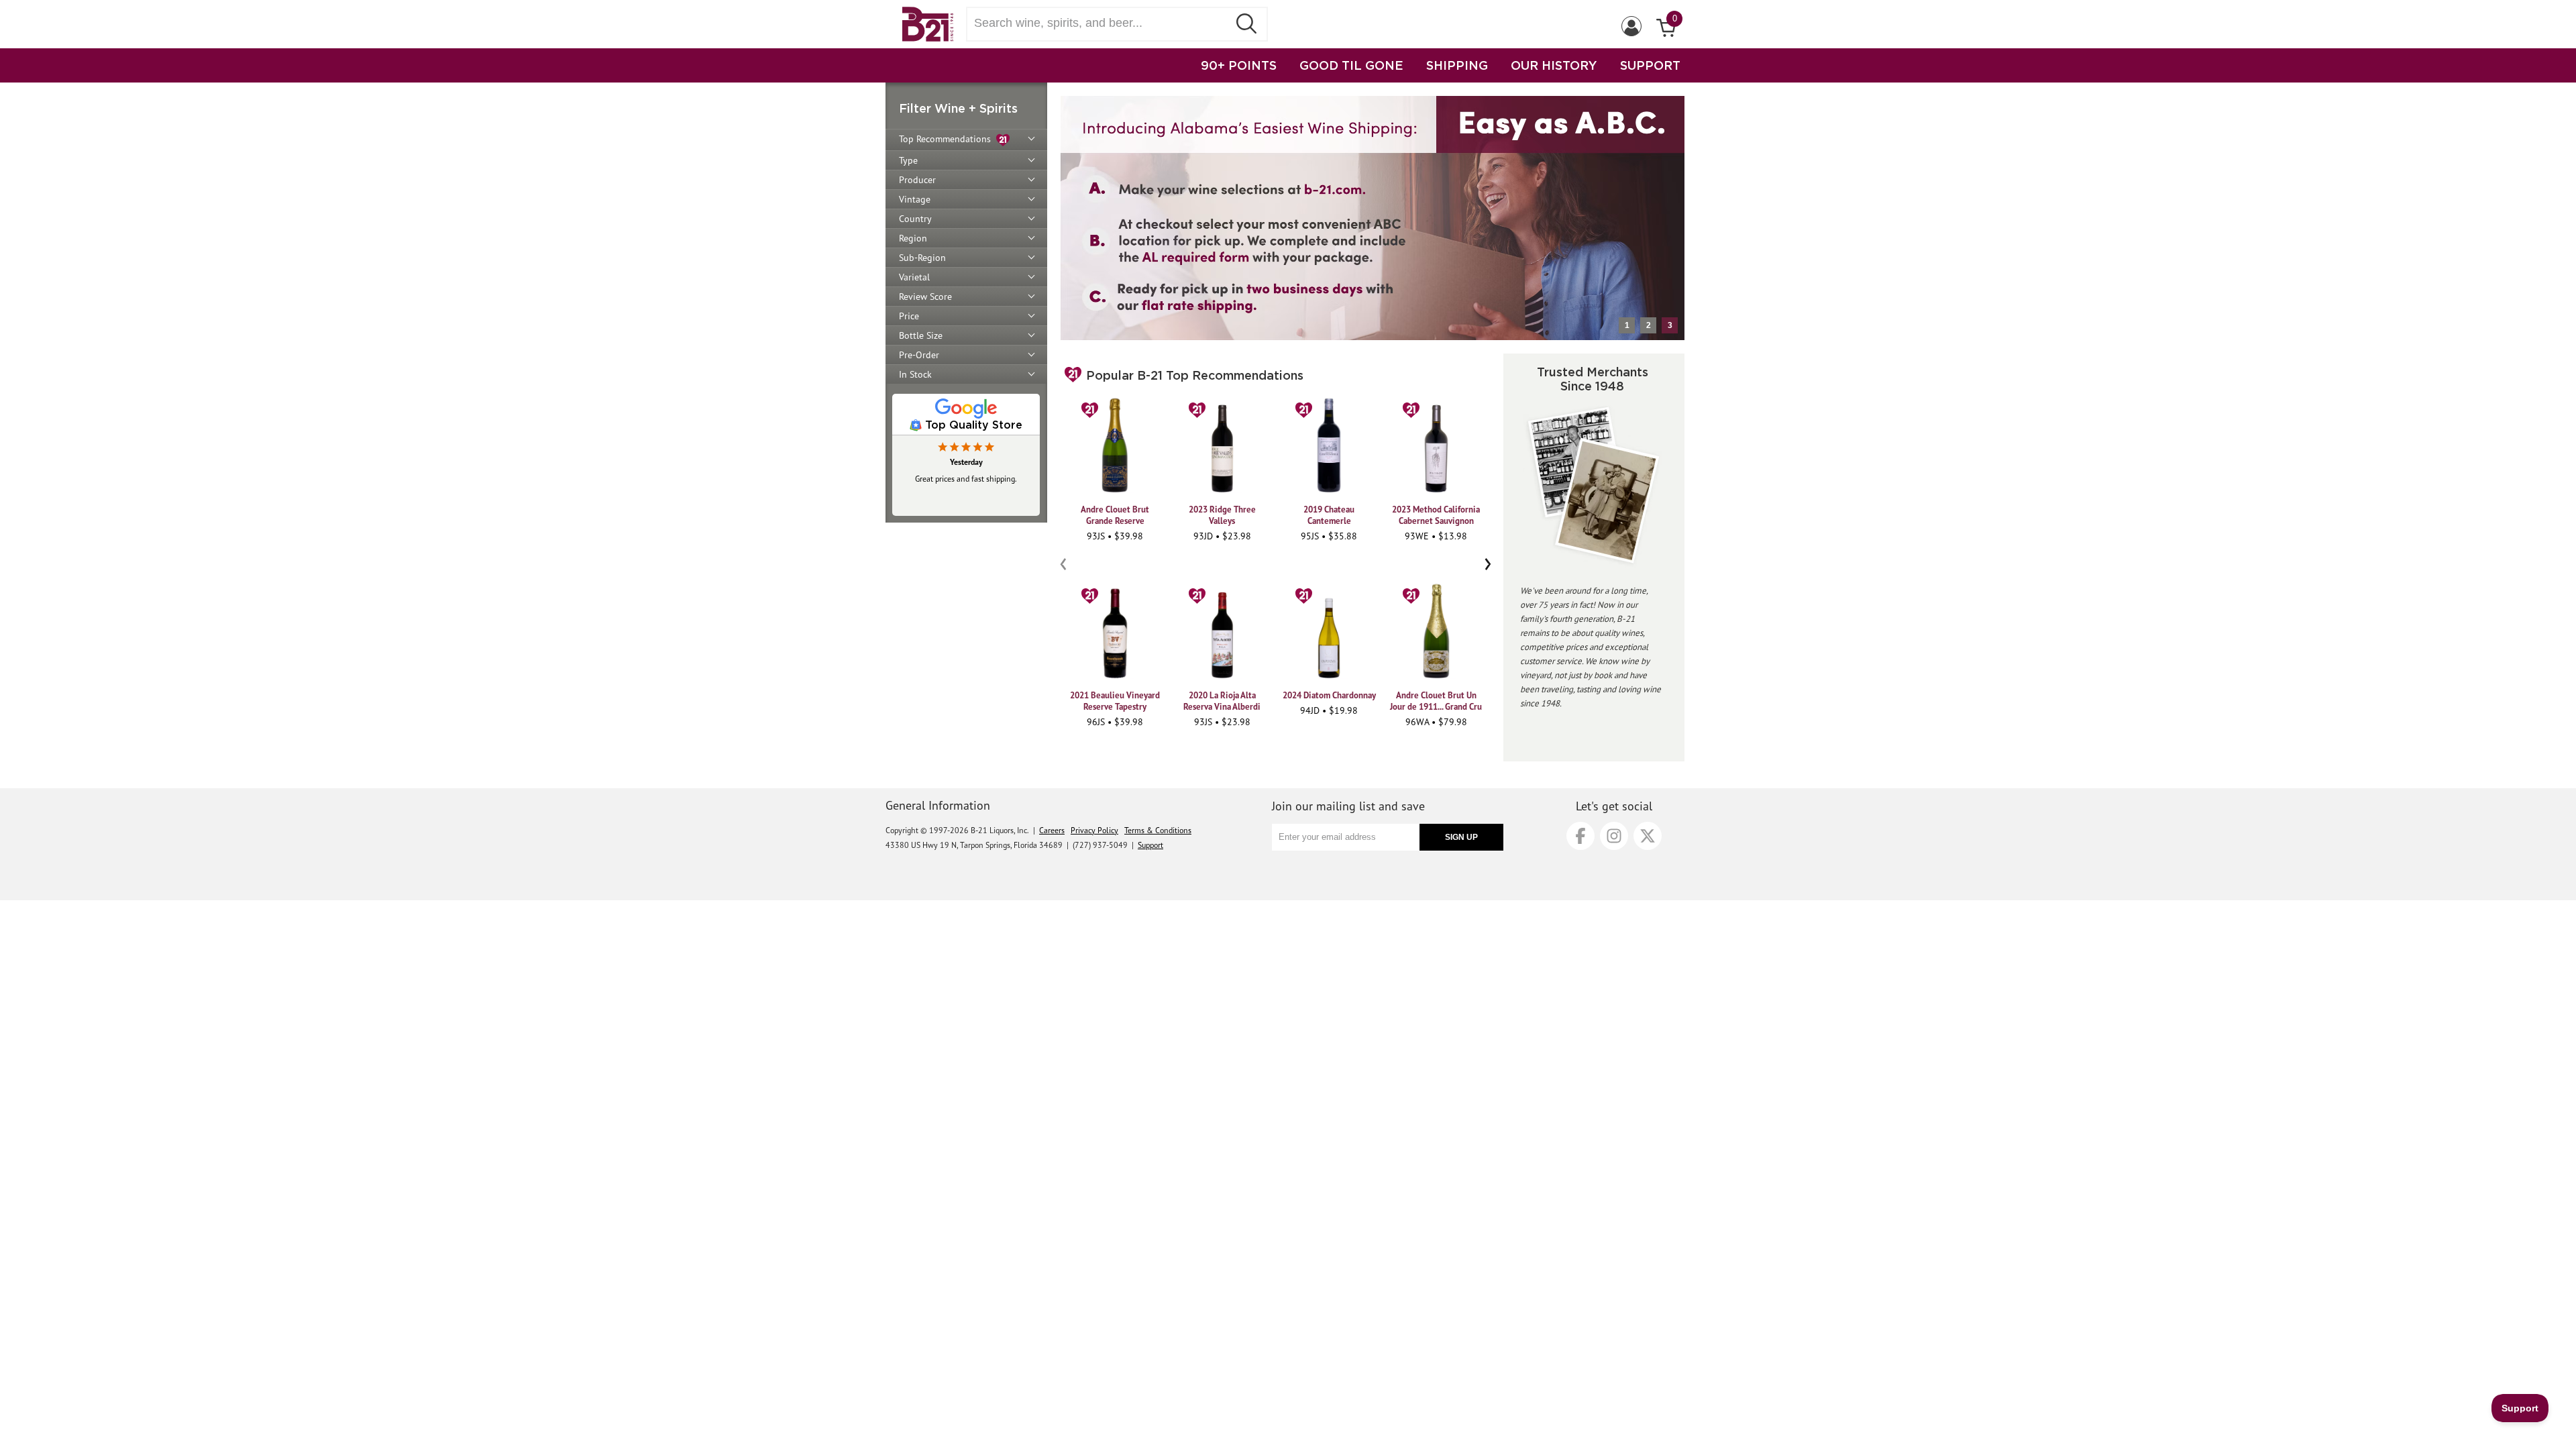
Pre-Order (919, 355)
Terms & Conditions (1158, 830)
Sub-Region (922, 258)
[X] (1648, 836)
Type (908, 160)
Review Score (925, 297)
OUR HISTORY (1554, 65)
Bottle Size (921, 335)
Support (1150, 845)
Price (909, 316)
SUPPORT (1650, 65)
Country (915, 219)
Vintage (915, 199)
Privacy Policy (1094, 830)
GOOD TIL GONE (1351, 65)
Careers (1052, 830)
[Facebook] (1580, 836)
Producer (917, 180)
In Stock (915, 374)
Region (913, 238)
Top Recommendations (948, 139)
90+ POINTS (1239, 65)
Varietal (914, 277)
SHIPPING (1457, 65)
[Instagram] (1614, 836)
